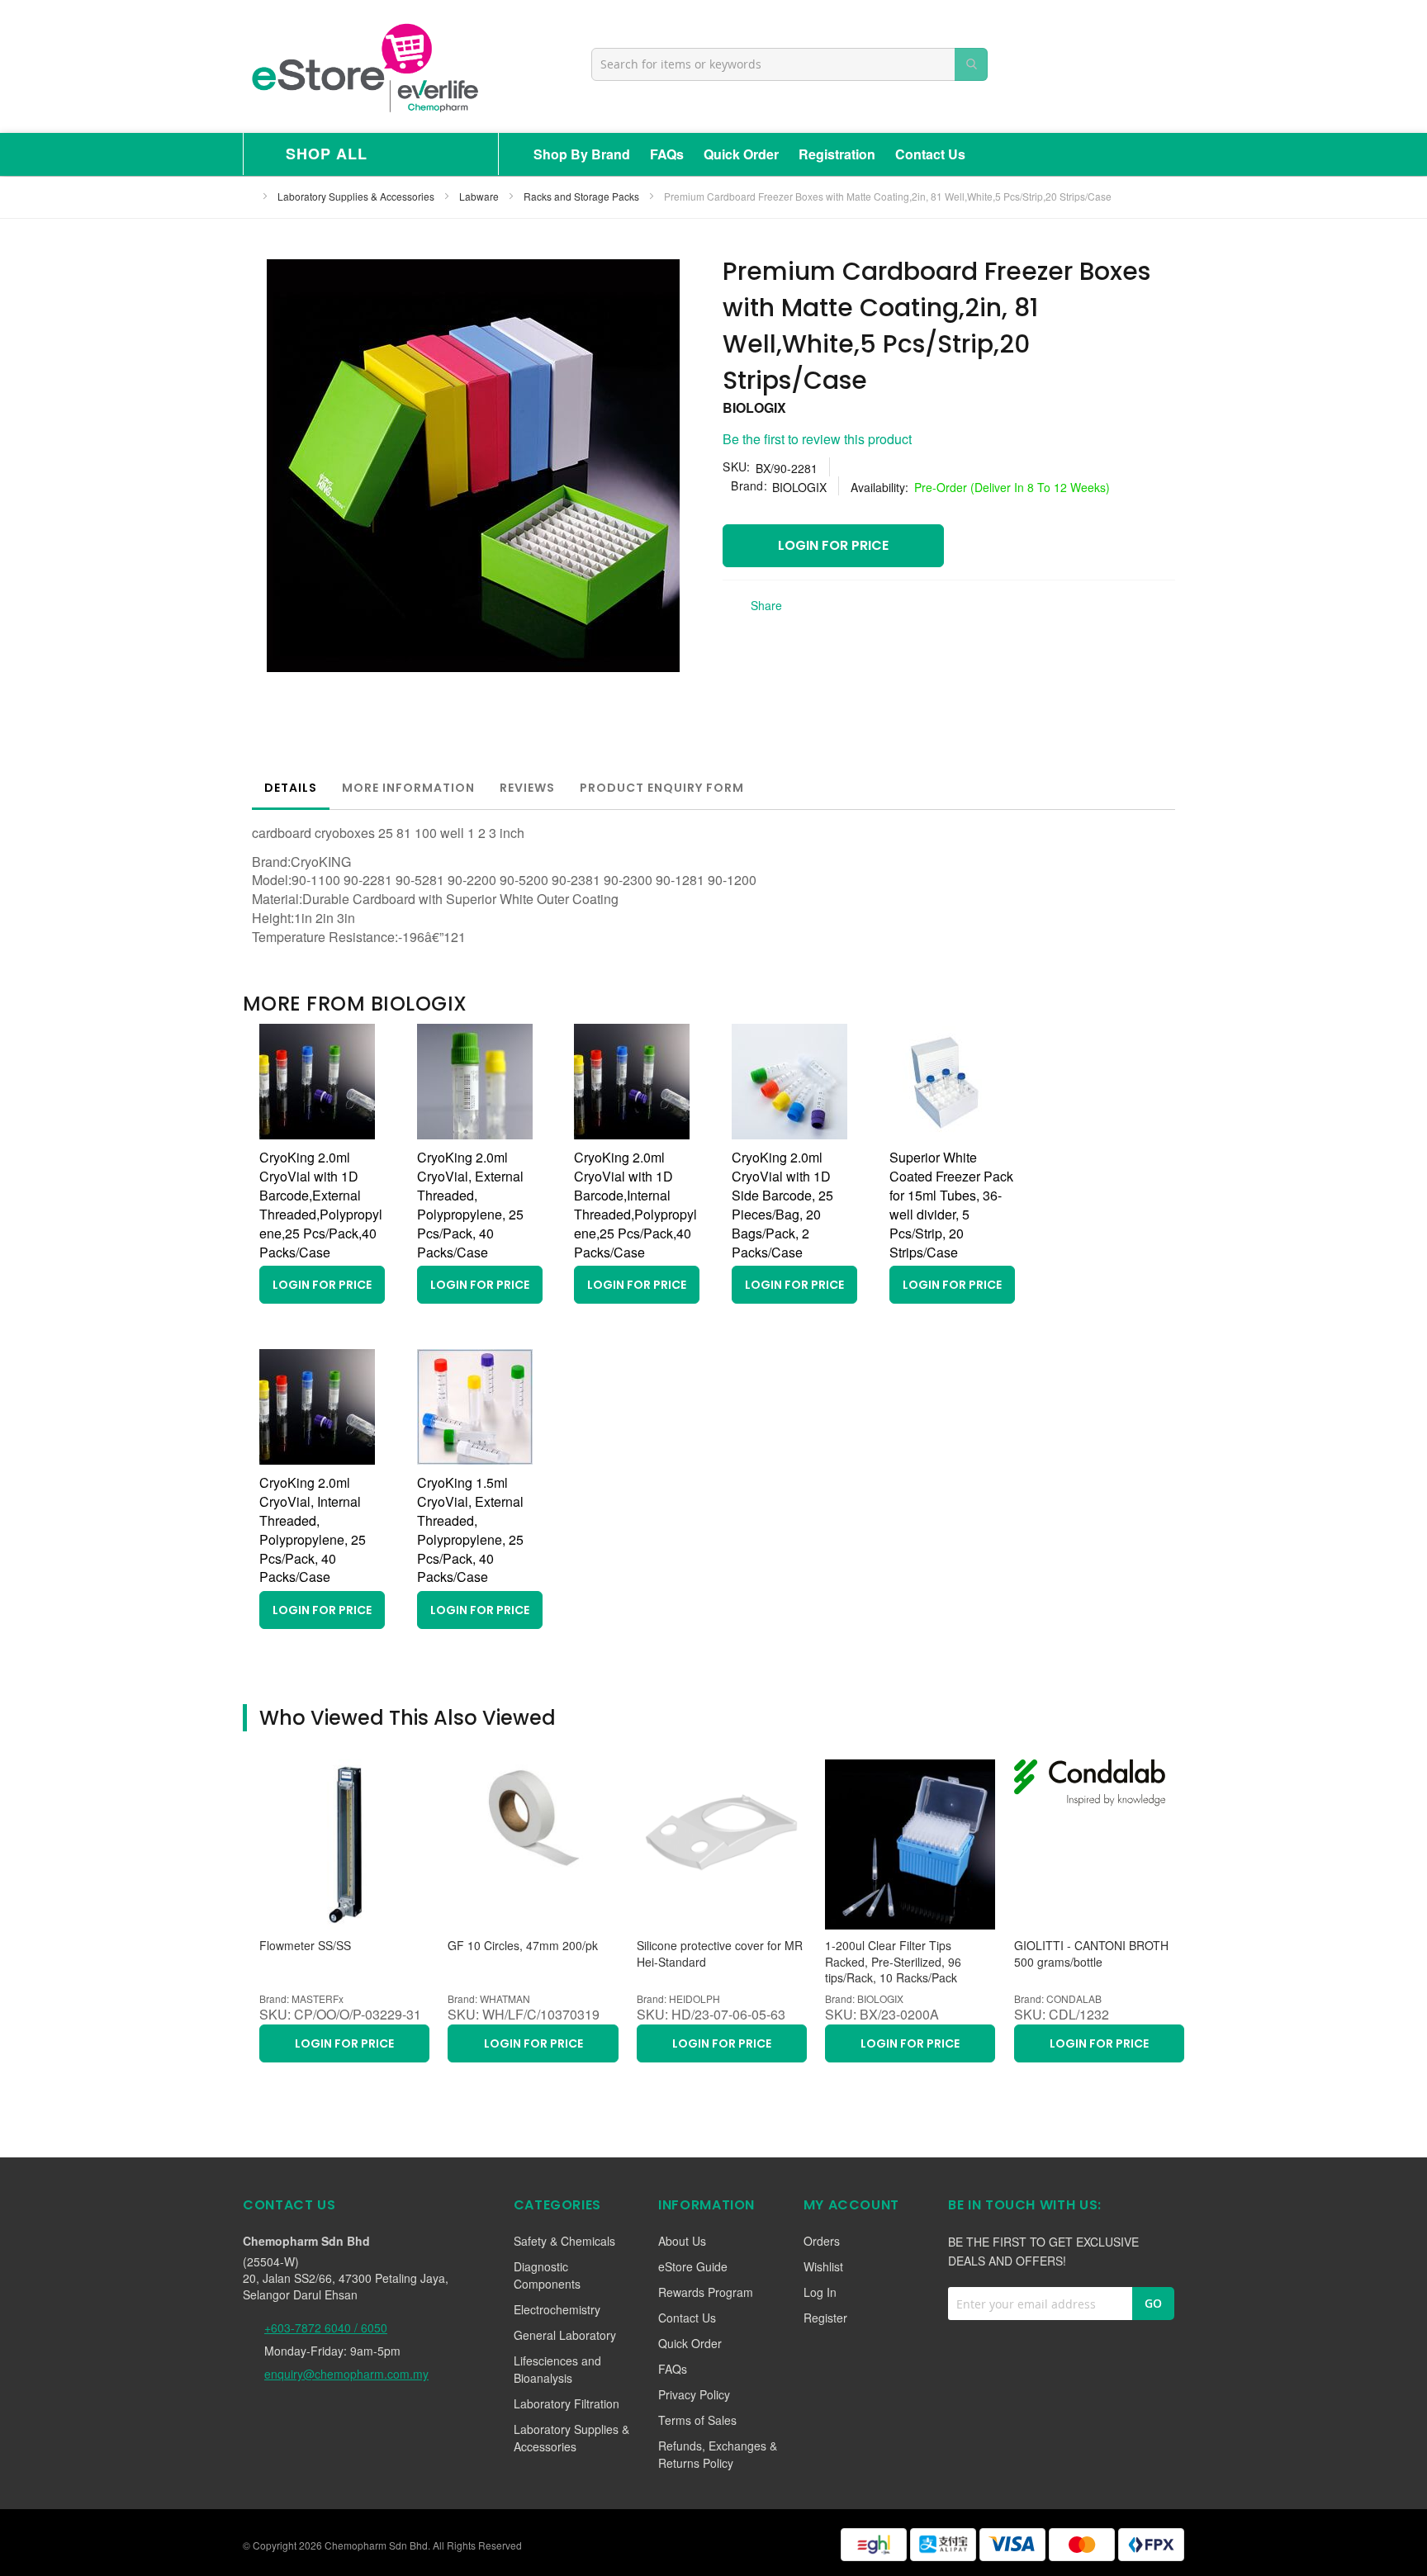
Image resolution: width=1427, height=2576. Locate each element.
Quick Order (741, 154)
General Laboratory (565, 2335)
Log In (820, 2292)
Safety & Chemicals (564, 2241)
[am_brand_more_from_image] (317, 1134)
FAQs (667, 154)
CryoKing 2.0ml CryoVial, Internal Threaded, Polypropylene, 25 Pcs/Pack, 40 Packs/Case (313, 1529)
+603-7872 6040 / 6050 (326, 2327)
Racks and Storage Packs (583, 196)
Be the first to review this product (817, 439)
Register (825, 2318)
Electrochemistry (557, 2309)
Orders (822, 2241)
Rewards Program (706, 2292)
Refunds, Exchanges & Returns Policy (718, 2454)
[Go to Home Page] (248, 196)
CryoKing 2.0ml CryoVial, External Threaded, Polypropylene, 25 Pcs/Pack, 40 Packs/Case (470, 1204)
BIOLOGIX (754, 407)
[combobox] (789, 64)
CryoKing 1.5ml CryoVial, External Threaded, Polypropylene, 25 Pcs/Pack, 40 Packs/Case (470, 1529)
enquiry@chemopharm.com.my (346, 2374)
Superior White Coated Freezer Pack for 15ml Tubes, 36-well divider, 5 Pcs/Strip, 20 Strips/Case (951, 1204)
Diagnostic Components (547, 2275)
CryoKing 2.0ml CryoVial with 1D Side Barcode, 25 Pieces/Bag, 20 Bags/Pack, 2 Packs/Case (782, 1204)
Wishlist (823, 2266)
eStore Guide (693, 2266)
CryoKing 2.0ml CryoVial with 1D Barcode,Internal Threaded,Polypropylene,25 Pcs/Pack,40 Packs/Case (635, 1204)
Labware (480, 196)
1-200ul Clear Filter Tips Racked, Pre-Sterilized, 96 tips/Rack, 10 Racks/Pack (893, 1962)
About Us (682, 2241)
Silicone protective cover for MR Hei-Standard (720, 1954)
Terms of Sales (697, 2420)
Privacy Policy (694, 2394)
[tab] (291, 788)
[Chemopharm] (363, 66)
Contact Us (930, 154)
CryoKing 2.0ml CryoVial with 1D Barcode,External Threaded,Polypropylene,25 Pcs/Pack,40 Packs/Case (321, 1204)
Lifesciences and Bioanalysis (557, 2369)
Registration (837, 154)
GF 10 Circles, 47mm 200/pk (523, 1946)
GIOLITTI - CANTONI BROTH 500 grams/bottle (1091, 1954)
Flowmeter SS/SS (305, 1946)
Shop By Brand (582, 154)
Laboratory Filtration (567, 2403)
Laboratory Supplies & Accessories (357, 196)
